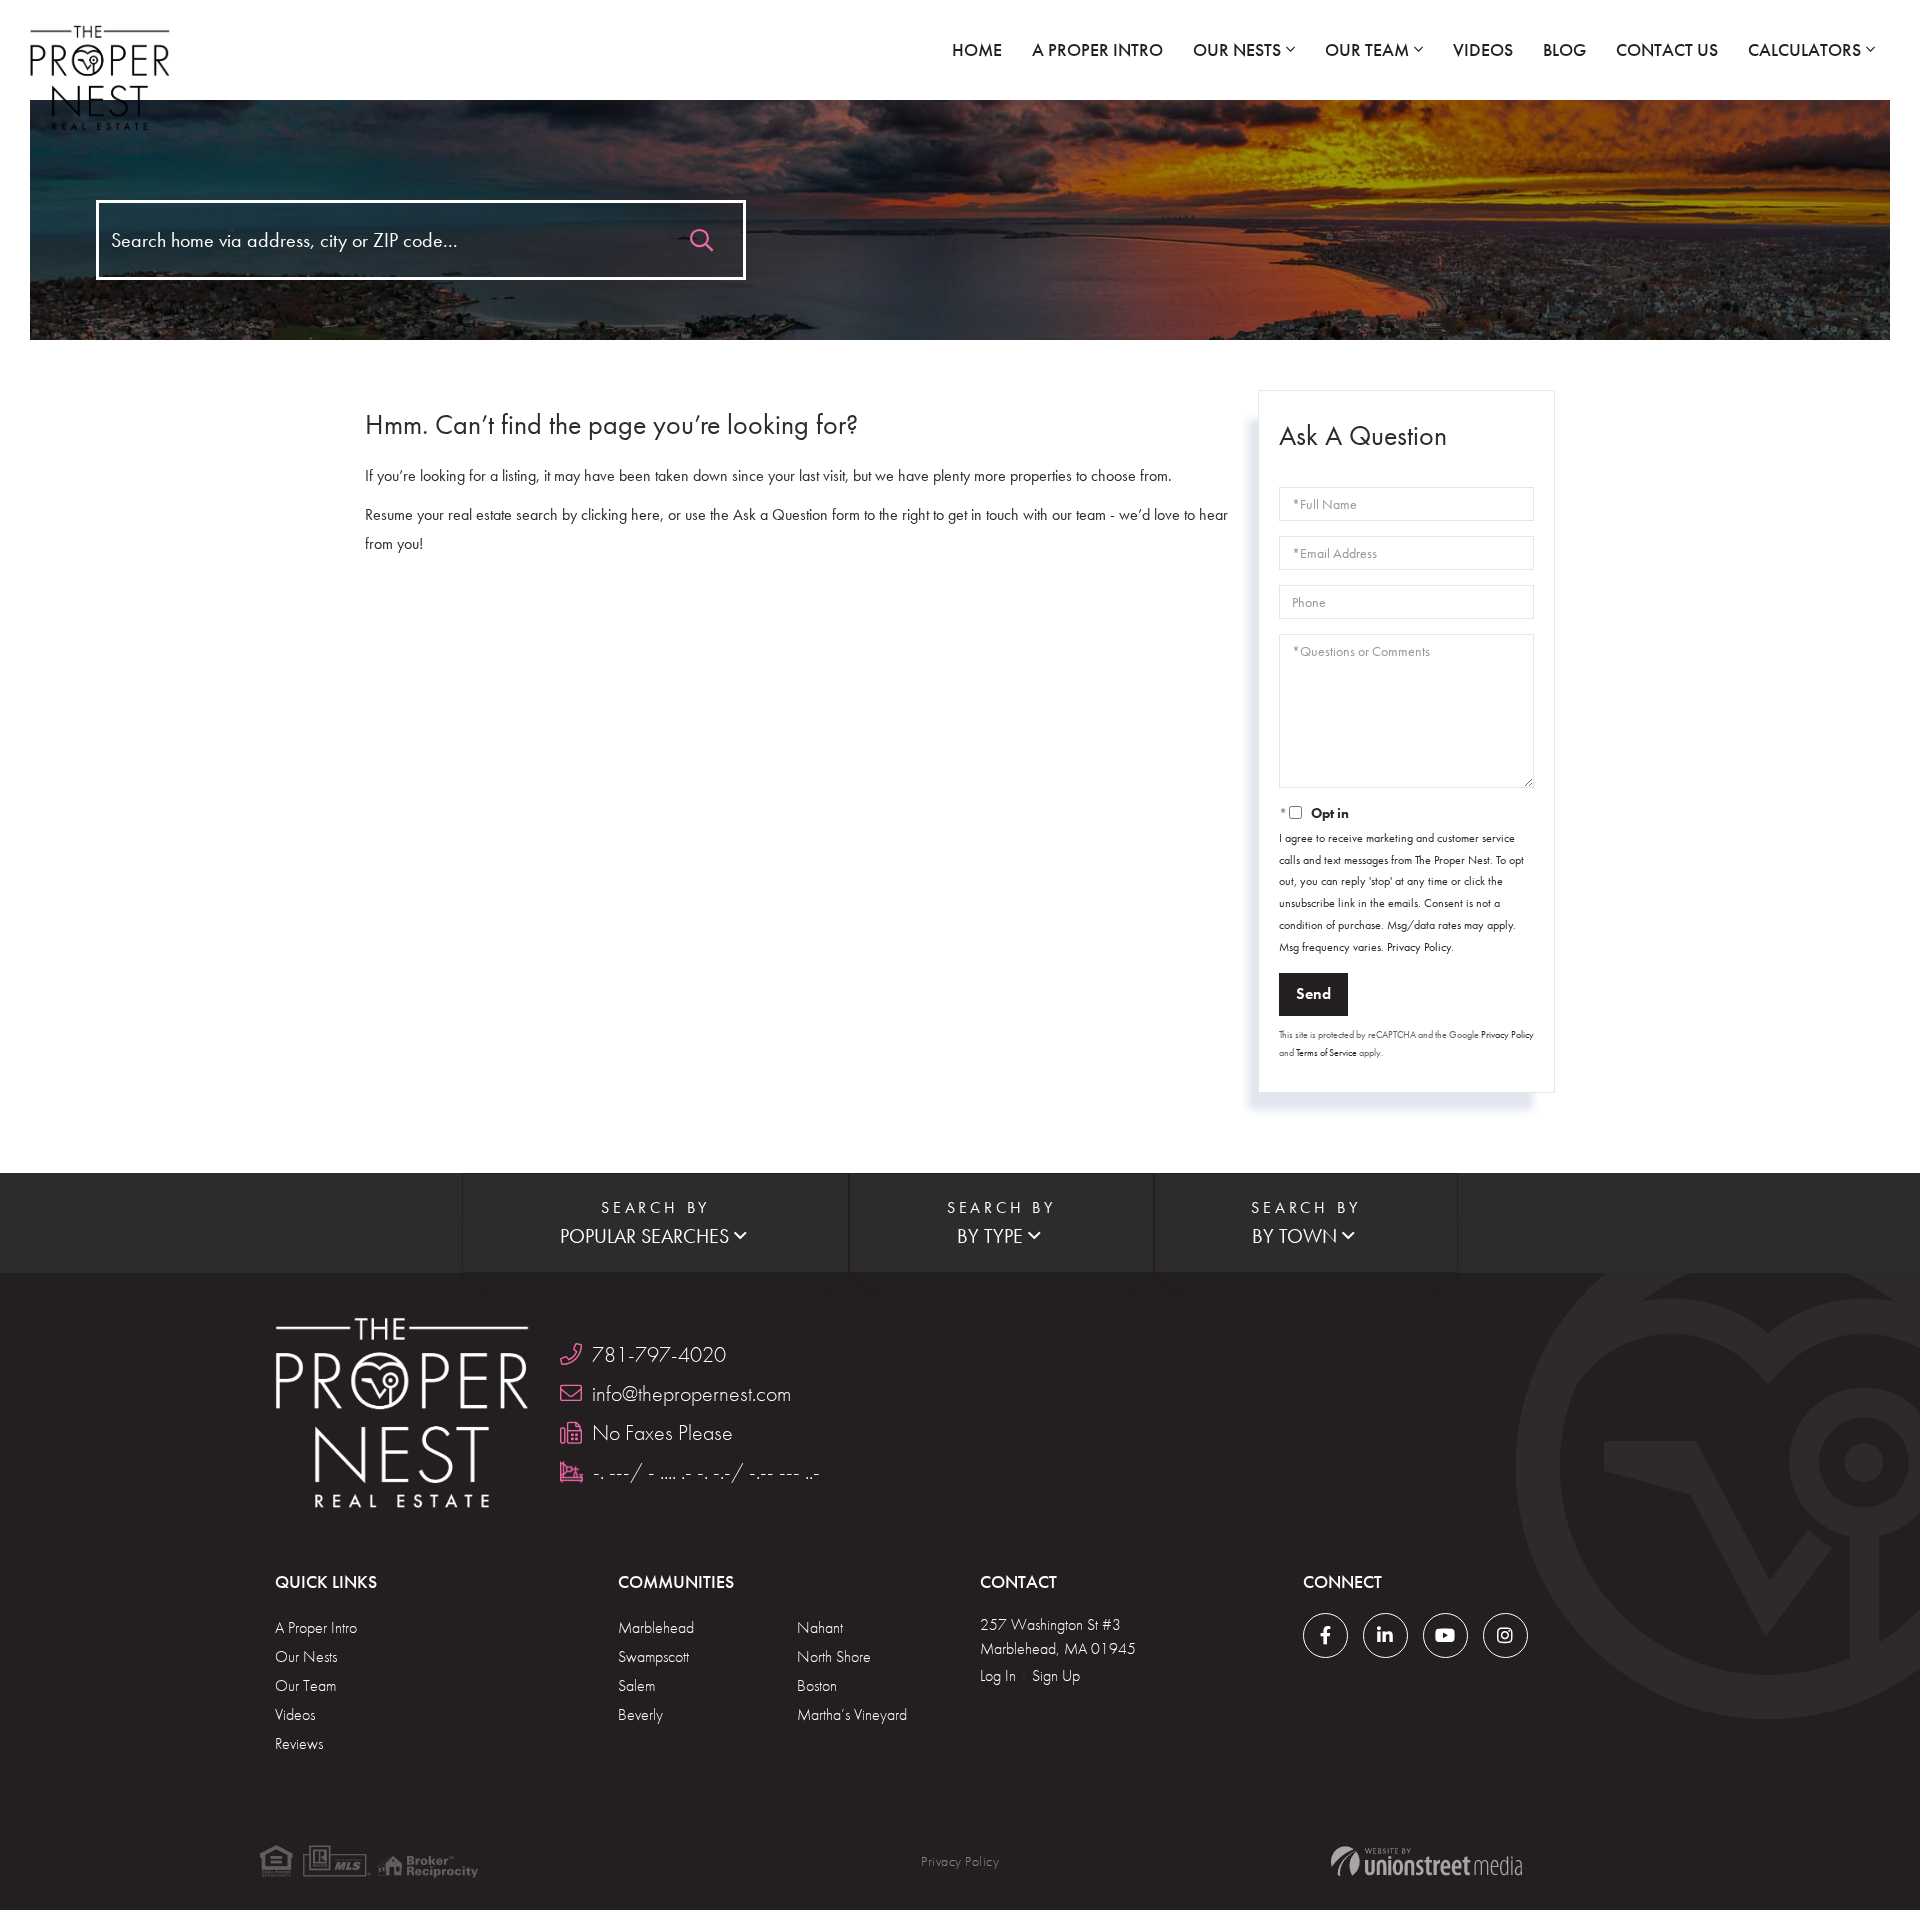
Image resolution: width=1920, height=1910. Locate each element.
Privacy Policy (1419, 947)
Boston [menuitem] (817, 1685)
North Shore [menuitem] (834, 1656)
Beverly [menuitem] (640, 1714)
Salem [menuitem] (636, 1685)
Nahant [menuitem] (820, 1627)
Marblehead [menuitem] (656, 1627)
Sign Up (1056, 1675)
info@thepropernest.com (691, 1393)
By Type (990, 1236)
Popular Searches (644, 1236)
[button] (701, 235)
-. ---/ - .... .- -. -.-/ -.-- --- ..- (706, 1471)
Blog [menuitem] (1564, 49)
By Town (1294, 1236)
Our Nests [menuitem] (1237, 49)
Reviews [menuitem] (299, 1743)
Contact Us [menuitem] (1667, 49)
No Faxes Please (662, 1432)
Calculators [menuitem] (1804, 49)
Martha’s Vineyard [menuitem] (852, 1714)
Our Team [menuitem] (1367, 49)
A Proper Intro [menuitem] (1097, 49)
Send (1313, 993)
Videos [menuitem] (1483, 49)
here (645, 514)
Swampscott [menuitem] (653, 1656)
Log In (998, 1675)
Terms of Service (1326, 1052)
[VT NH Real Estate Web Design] (1426, 1861)
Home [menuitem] (977, 49)
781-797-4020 (659, 1354)
